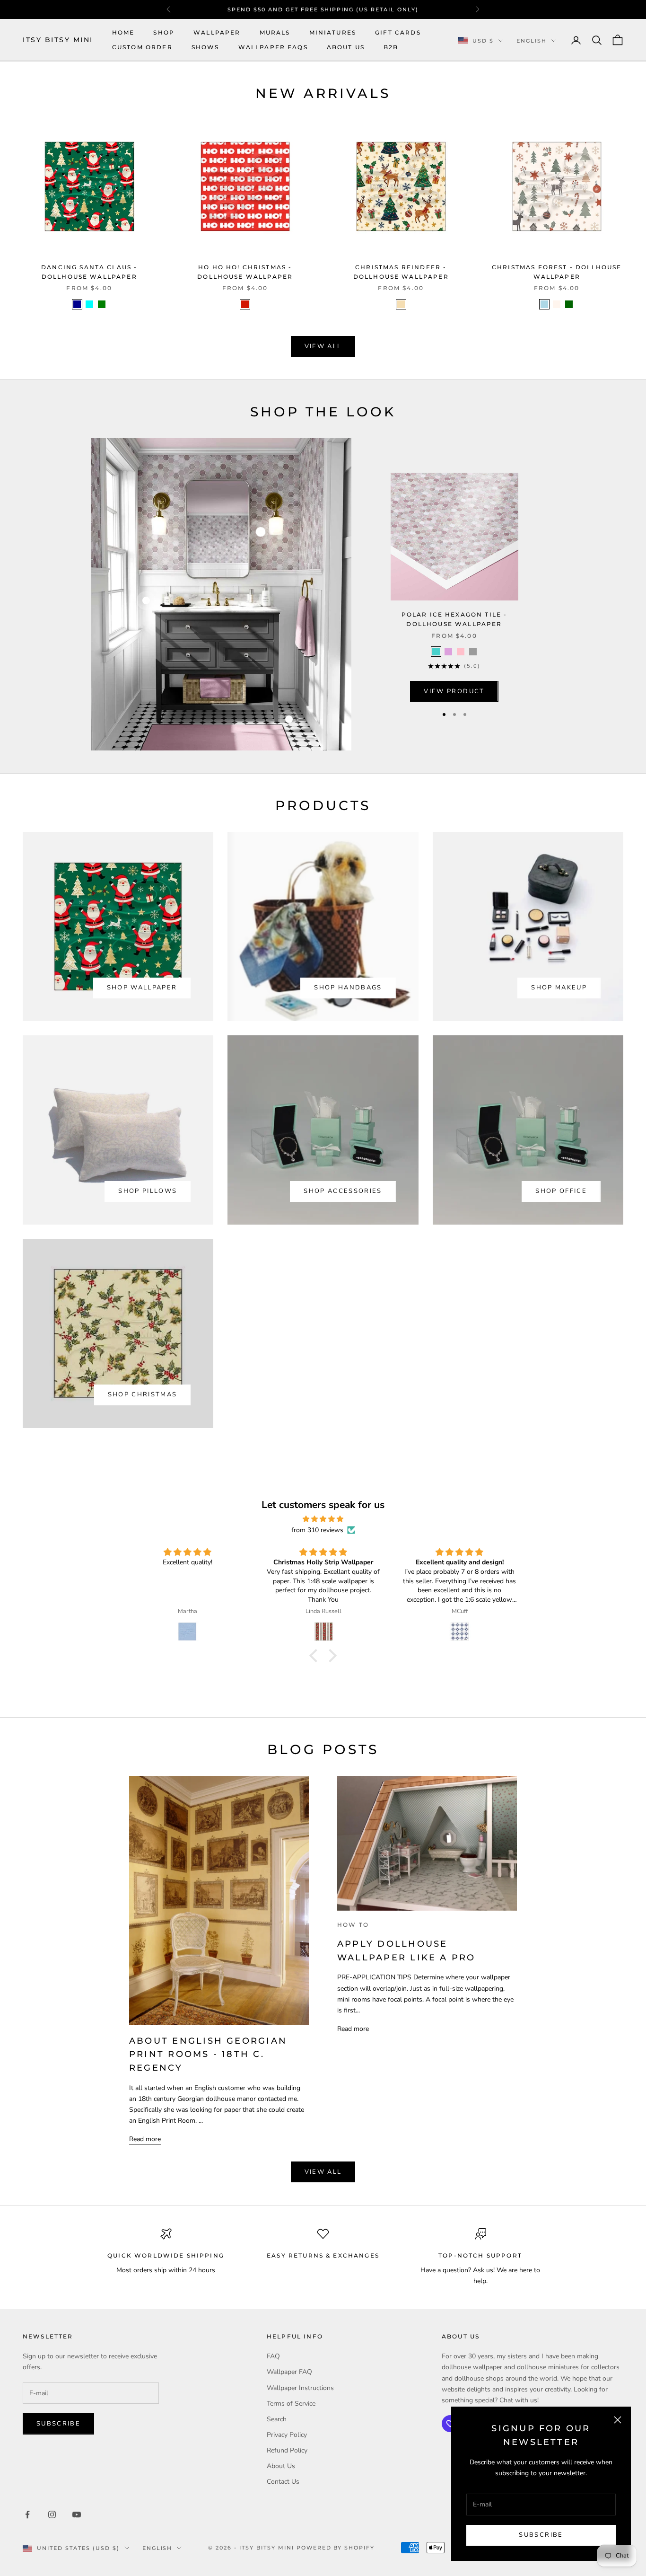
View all (323, 346)
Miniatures (333, 32)
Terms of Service (291, 2404)
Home (123, 32)
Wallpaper (217, 32)
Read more (145, 2139)
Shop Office (561, 1191)
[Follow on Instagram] (52, 2514)
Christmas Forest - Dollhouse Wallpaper (557, 272)
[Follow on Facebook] (27, 2514)
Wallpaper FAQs (273, 47)
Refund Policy (287, 2450)
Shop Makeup (559, 988)
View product (454, 691)
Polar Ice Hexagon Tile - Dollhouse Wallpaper (454, 619)
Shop (164, 32)
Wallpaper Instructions (300, 2388)
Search (277, 2419)
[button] (316, 1656)
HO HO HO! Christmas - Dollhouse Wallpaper (245, 272)
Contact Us (283, 2482)
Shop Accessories (343, 1191)
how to (353, 1925)
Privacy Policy (287, 2435)
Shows (205, 47)
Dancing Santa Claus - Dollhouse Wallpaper (89, 272)
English (532, 41)
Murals (275, 32)
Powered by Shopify (336, 2548)
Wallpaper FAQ (289, 2372)
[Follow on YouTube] (77, 2514)
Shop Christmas (143, 1394)
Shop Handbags (348, 988)
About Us (346, 47)
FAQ (273, 2356)
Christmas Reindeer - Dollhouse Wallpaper (401, 272)
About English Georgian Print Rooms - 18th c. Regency (208, 2054)
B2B (391, 47)
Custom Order (142, 47)
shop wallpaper (142, 988)
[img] (323, 1519)
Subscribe (541, 2535)
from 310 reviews (317, 1530)
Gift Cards (398, 32)
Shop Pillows (148, 1191)
